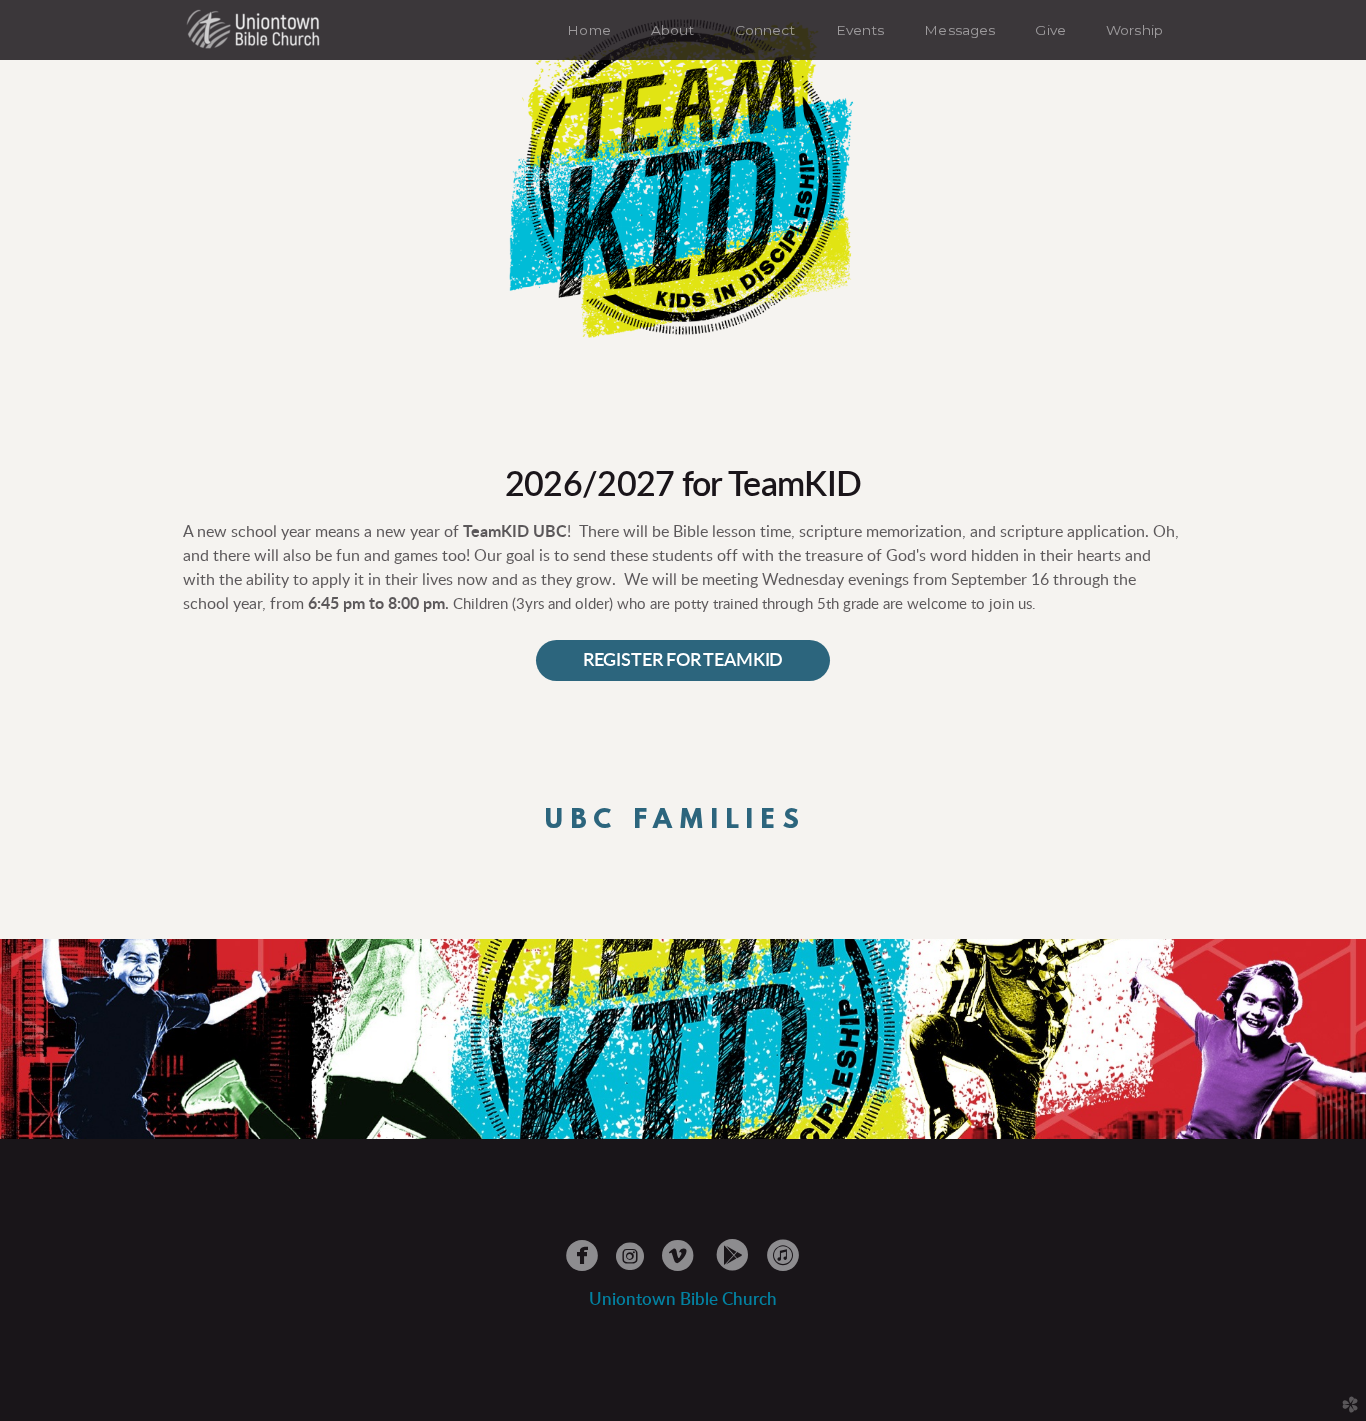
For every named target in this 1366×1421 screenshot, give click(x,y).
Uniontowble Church (683, 1299)
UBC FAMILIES (675, 821)
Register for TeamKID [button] (683, 660)
